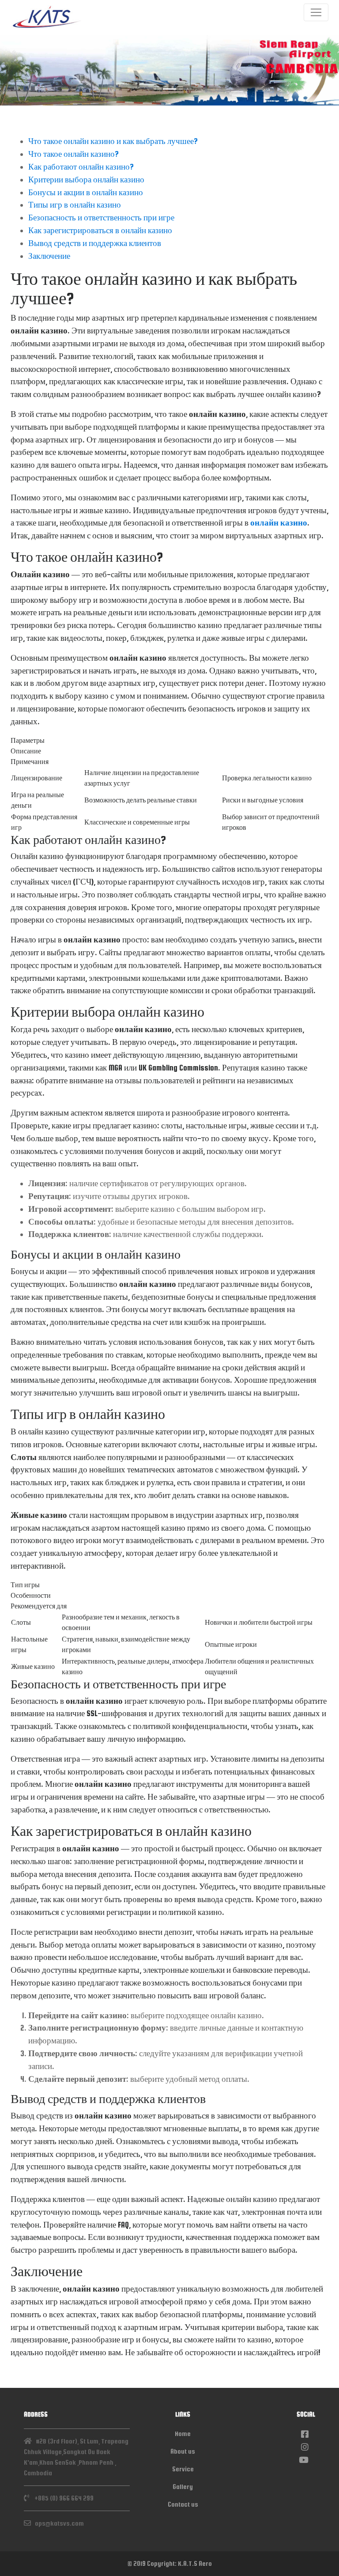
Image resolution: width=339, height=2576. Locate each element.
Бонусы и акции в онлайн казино (86, 192)
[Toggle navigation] (316, 12)
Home (183, 2434)
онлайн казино (279, 523)
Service (183, 2469)
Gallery (183, 2487)
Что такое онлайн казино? (73, 154)
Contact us (183, 2504)
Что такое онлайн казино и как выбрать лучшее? (113, 141)
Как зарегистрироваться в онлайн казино (100, 230)
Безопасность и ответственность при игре (101, 218)
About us (183, 2451)
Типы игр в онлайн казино (75, 205)
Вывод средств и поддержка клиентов (95, 243)
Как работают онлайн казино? (81, 167)
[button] (25, 70)
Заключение (49, 256)
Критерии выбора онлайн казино (86, 180)
